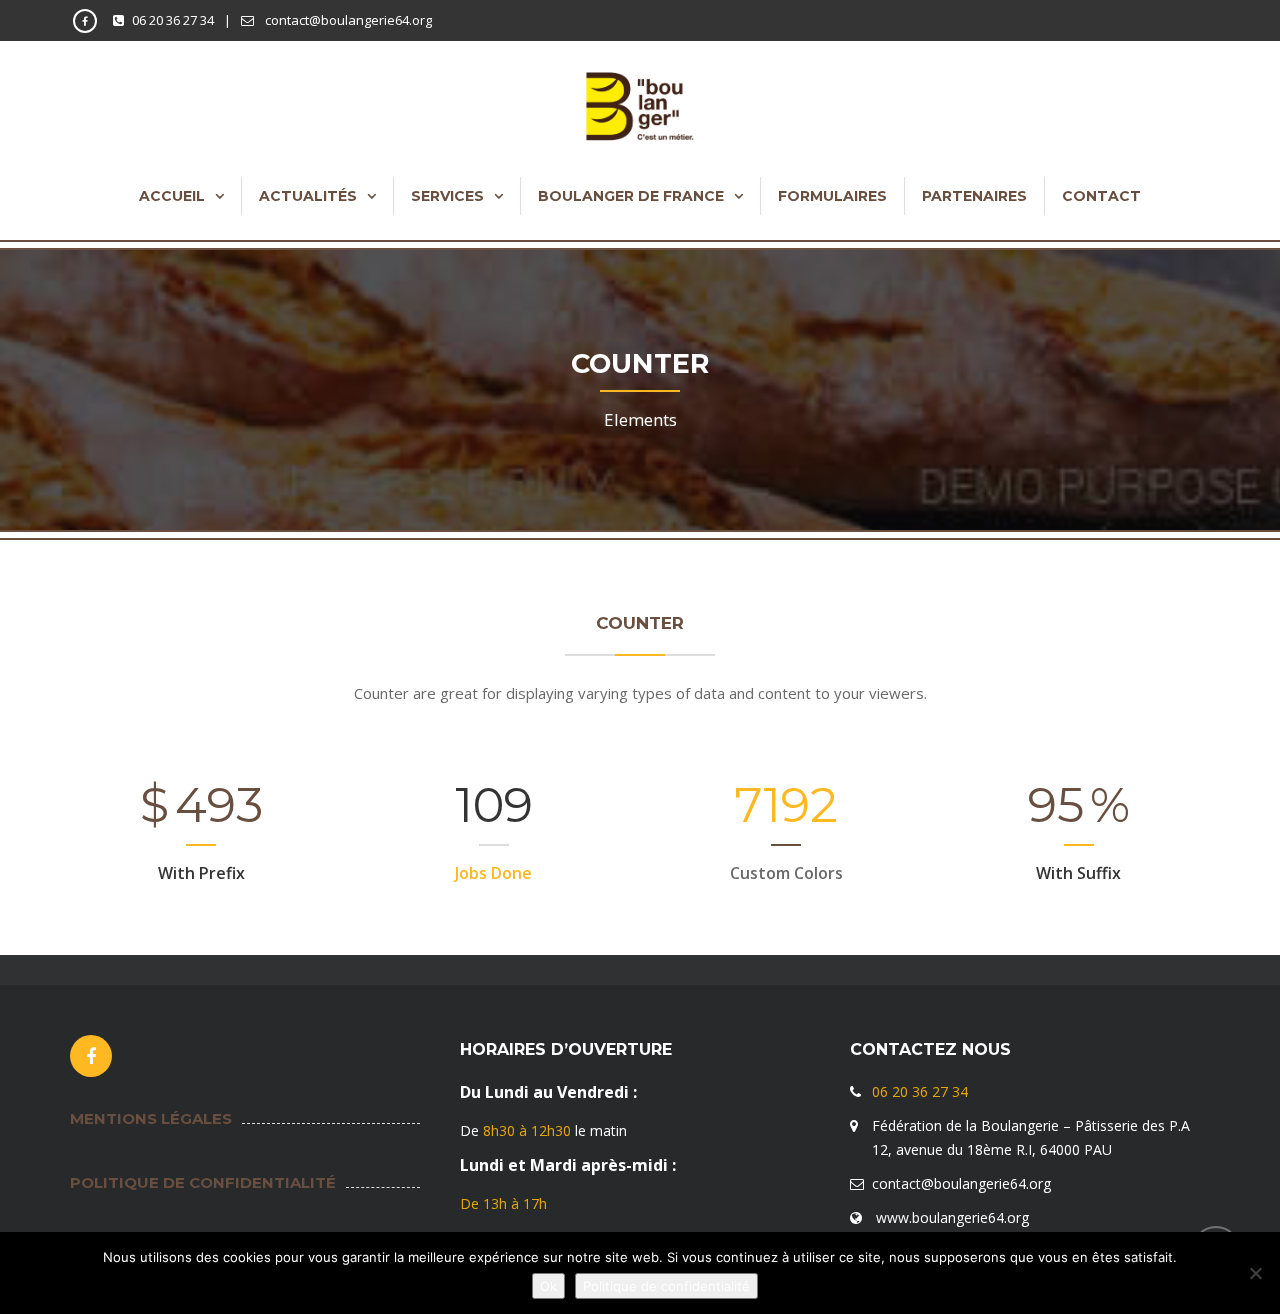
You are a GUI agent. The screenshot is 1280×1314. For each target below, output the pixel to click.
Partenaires (974, 196)
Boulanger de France (631, 196)
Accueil (172, 196)
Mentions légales (151, 1118)
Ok (548, 1286)
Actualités (308, 196)
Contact (1101, 196)
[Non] (1255, 1273)
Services (447, 196)
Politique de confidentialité (203, 1182)
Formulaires (832, 196)
